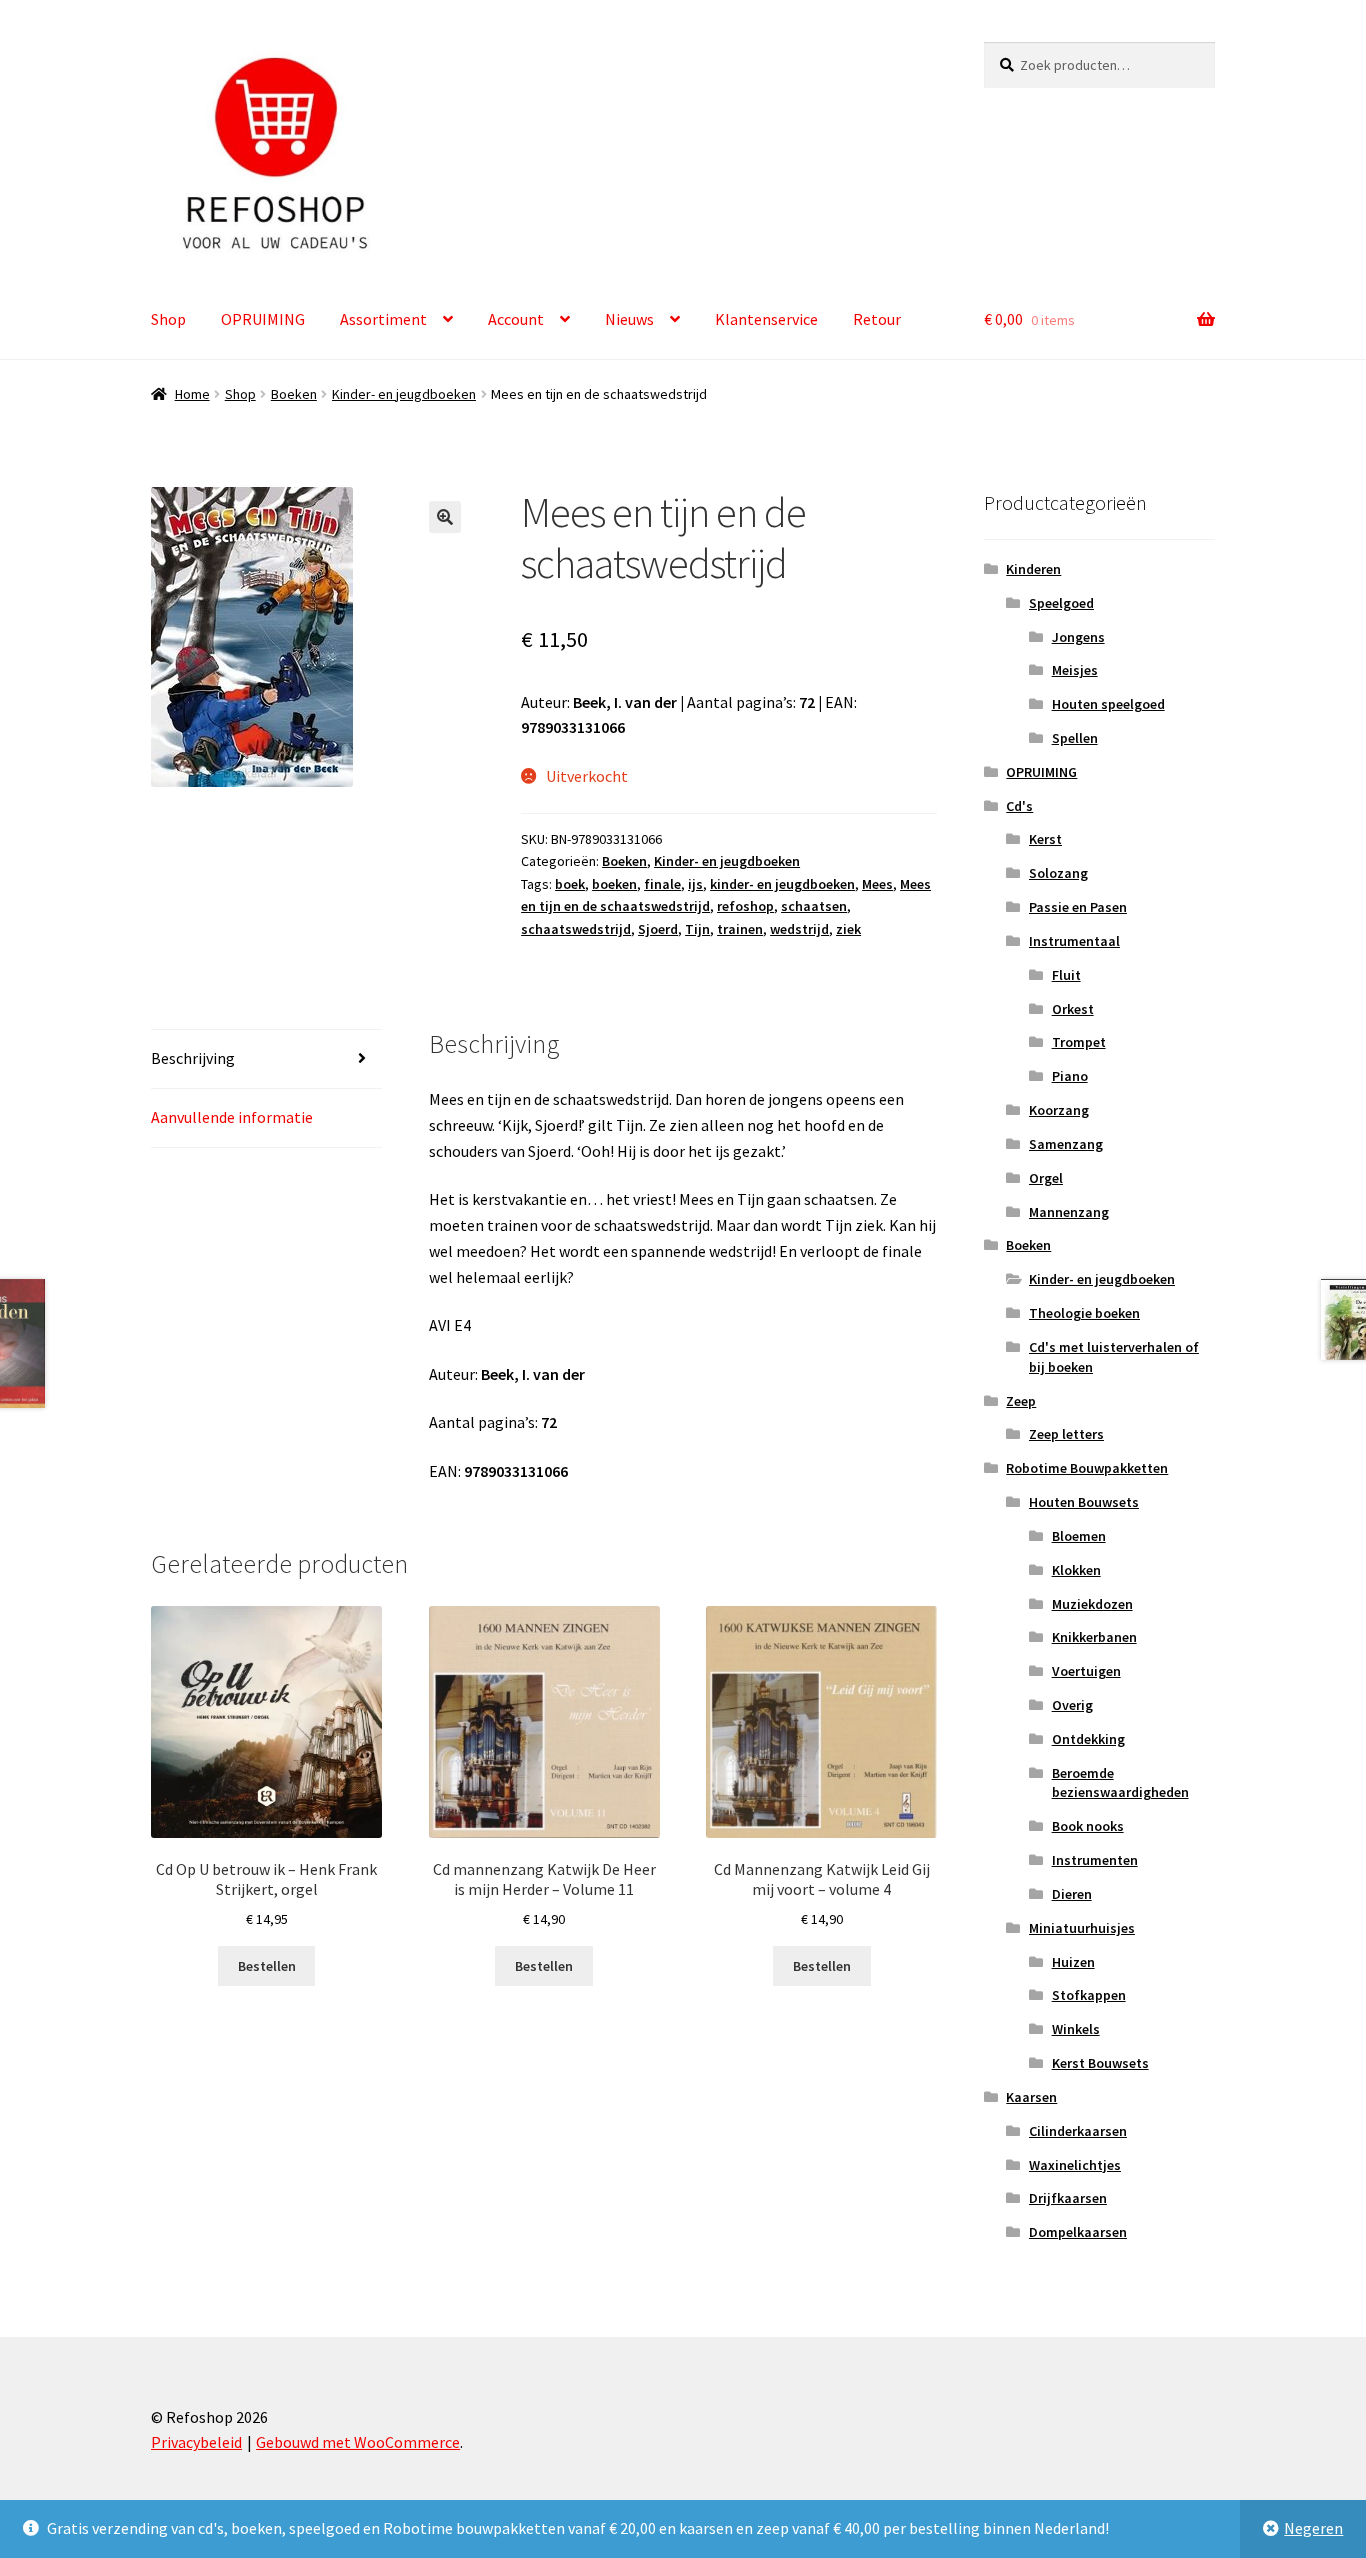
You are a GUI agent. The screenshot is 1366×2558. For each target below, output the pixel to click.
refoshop (745, 906)
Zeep (1021, 1401)
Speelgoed (1061, 603)
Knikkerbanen (1094, 1637)
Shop (168, 319)
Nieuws (629, 319)
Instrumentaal (1074, 941)
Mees (877, 884)
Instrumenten (1095, 1860)
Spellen (1075, 738)
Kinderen (1033, 569)
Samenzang (1066, 1144)
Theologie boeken (1084, 1313)
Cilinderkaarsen (1078, 2131)
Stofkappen (1089, 1995)
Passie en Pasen (1078, 907)
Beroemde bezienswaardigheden (1120, 1783)
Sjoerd (658, 929)
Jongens (1078, 637)
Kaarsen (1031, 2097)
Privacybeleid (196, 2442)
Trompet (1079, 1042)
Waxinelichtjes (1075, 2165)
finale (662, 884)
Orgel (1046, 1178)
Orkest (1073, 1009)
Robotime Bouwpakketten (1087, 1468)
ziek (848, 929)
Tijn (697, 929)
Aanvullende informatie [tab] (232, 1117)
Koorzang (1059, 1110)
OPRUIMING (263, 319)
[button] (445, 517)
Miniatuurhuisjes (1082, 1928)
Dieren (1072, 1894)
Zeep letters (1066, 1434)
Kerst (1045, 839)
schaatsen (814, 906)
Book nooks (1088, 1826)
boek (570, 884)
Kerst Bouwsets (1100, 2063)
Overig (1072, 1705)
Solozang (1058, 873)
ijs (695, 884)
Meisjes (1075, 670)
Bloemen (1079, 1536)
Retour (877, 319)
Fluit (1066, 975)
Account (516, 319)
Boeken (294, 394)
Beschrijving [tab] (193, 1058)
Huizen (1073, 1962)
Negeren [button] (1313, 2528)
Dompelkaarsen (1078, 2232)
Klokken (1076, 1570)
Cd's (1019, 806)
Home (192, 394)
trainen (740, 929)
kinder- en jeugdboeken (782, 884)
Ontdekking (1088, 1739)
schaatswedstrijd (576, 929)
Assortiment (383, 319)
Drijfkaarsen (1068, 2198)
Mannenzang (1069, 1212)
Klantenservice (766, 319)
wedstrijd (799, 929)
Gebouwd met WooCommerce (358, 2442)
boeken (614, 884)
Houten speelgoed (1108, 704)
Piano (1070, 1076)
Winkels (1076, 2029)
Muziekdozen (1092, 1604)
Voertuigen (1086, 1671)
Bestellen (267, 1966)
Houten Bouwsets (1084, 1502)
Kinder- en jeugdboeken (404, 394)
